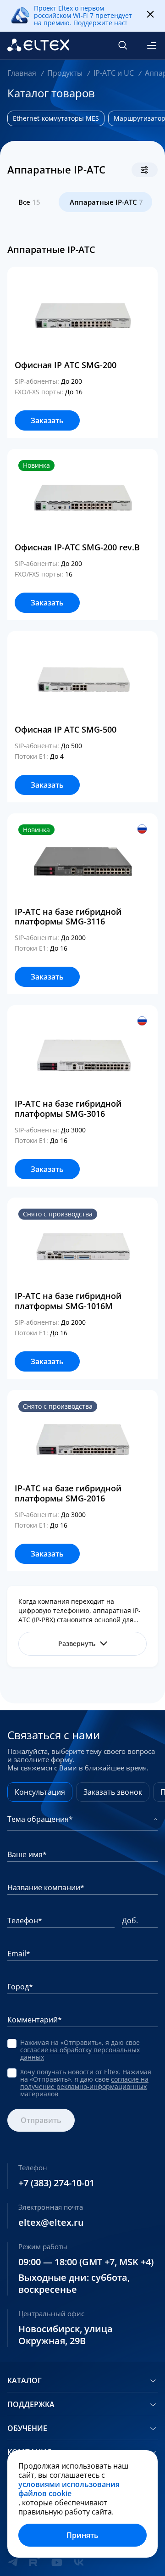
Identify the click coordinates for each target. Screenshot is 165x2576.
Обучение (27, 2428)
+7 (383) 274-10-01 (56, 2183)
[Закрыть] (150, 15)
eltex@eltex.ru (51, 2223)
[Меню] (152, 45)
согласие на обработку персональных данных (80, 2053)
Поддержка (31, 2404)
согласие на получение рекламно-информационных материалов (84, 2086)
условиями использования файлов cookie (69, 2489)
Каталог (25, 2380)
